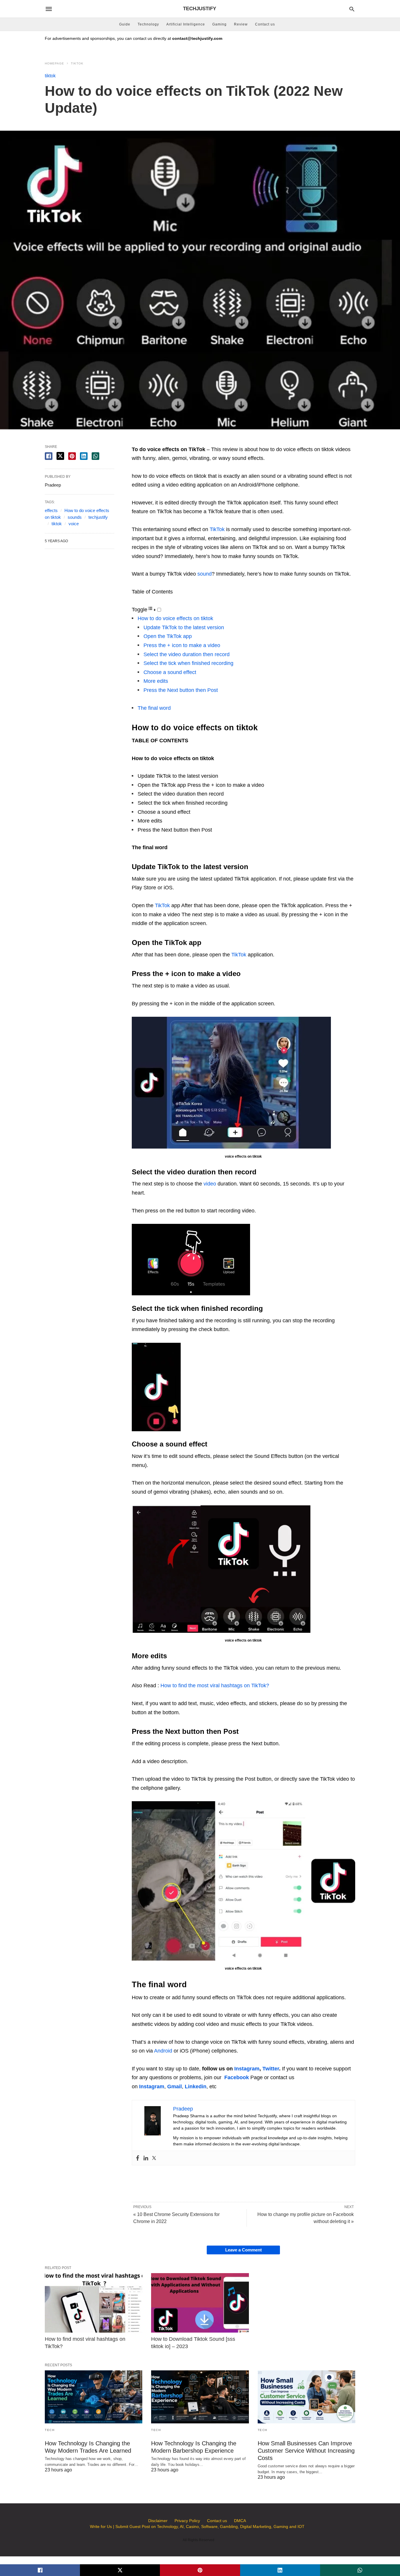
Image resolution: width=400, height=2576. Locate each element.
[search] (352, 9)
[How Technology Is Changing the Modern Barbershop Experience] (200, 2397)
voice (74, 524)
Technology (148, 24)
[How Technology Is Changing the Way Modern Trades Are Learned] (94, 2397)
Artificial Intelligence (186, 24)
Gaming (219, 24)
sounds (75, 517)
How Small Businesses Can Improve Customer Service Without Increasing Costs (306, 2451)
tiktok (77, 63)
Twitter (271, 2069)
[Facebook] (138, 2158)
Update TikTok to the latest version (184, 627)
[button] (231, 1083)
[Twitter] (154, 2158)
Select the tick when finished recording (188, 663)
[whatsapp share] (95, 456)
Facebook (237, 2077)
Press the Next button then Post (181, 690)
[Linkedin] (146, 2158)
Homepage (54, 63)
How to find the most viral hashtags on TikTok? (215, 1686)
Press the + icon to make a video (182, 645)
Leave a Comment (243, 2250)
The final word (154, 708)
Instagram (247, 2069)
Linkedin (196, 2087)
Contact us (265, 24)
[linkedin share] (84, 456)
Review (241, 24)
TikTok (217, 529)
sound (205, 574)
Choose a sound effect (170, 672)
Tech (50, 2430)
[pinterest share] (72, 456)
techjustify (98, 517)
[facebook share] (49, 456)
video (210, 1184)
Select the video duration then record (187, 654)
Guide (125, 24)
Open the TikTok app (168, 636)
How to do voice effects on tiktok (176, 618)
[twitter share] (60, 456)
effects (51, 510)
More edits (156, 681)
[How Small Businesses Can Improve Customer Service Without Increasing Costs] (306, 2397)
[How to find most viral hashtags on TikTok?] (94, 2303)
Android (163, 2051)
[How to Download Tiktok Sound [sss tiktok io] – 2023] (200, 2303)
